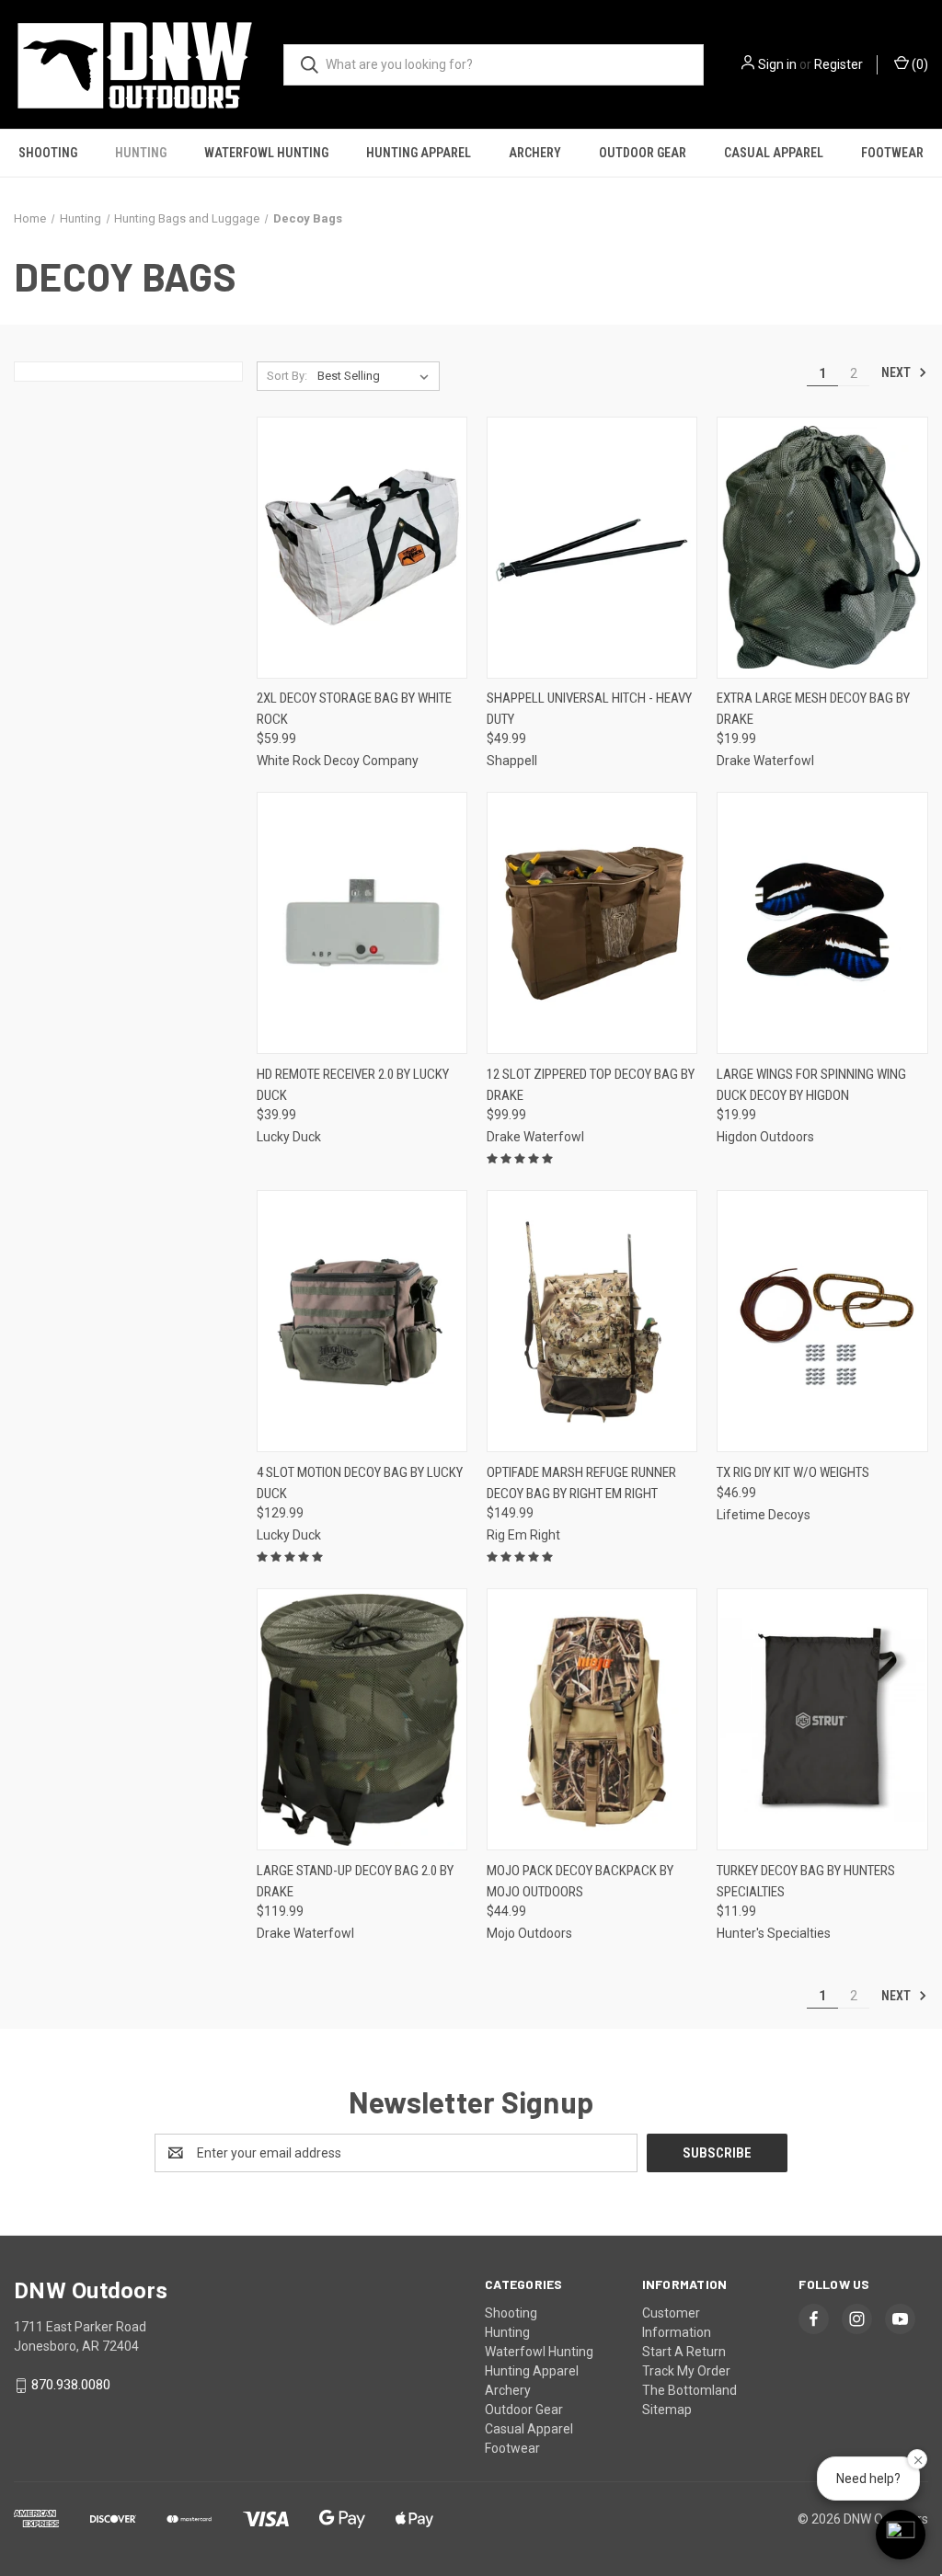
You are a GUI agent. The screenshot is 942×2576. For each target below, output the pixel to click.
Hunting (141, 153)
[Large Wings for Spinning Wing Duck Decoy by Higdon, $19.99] (822, 923)
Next (897, 372)
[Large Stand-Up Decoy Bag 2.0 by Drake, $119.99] (362, 1719)
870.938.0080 (71, 2385)
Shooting (48, 153)
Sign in (777, 64)
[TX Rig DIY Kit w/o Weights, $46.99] (822, 1321)
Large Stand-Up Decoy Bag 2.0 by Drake (355, 1881)
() (919, 64)
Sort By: (287, 376)
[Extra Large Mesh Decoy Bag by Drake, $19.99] (822, 548)
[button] (901, 2535)
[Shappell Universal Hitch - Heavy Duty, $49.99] (592, 548)
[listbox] (377, 376)
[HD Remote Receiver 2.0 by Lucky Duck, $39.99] (362, 923)
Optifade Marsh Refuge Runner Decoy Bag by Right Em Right (581, 1483)
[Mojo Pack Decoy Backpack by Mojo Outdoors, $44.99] (592, 1719)
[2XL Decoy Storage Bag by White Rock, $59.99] (362, 548)
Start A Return (684, 2352)
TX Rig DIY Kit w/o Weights (793, 1472)
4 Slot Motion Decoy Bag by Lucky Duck (360, 1483)
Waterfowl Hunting (266, 153)
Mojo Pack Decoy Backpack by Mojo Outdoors (580, 1881)
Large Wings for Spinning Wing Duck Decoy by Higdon (811, 1085)
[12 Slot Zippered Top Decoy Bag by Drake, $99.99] (592, 923)
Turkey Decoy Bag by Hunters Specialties (806, 1881)
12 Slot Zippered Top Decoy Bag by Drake (591, 1085)
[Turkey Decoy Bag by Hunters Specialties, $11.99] (822, 1719)
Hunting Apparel (419, 153)
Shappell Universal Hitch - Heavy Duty (589, 709)
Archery (535, 153)
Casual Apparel (774, 153)
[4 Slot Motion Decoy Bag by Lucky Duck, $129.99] (362, 1321)
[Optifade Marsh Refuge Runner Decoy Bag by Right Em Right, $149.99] (592, 1321)
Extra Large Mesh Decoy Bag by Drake (813, 709)
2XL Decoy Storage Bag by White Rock (354, 709)
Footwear (892, 153)
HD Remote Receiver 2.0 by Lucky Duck (353, 1085)
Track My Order (686, 2371)
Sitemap (667, 2410)
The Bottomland (689, 2390)
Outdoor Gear (643, 153)
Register (839, 64)
